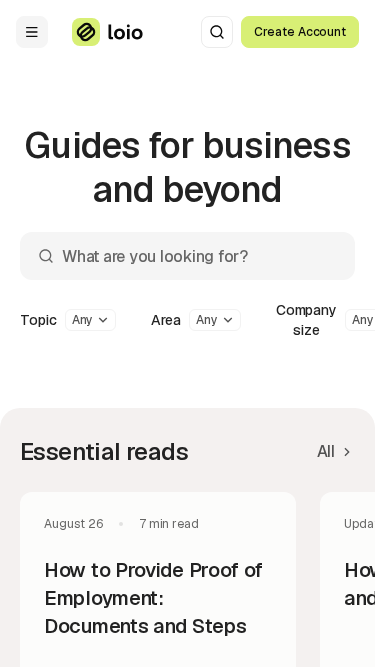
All (326, 451)
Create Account (300, 32)
